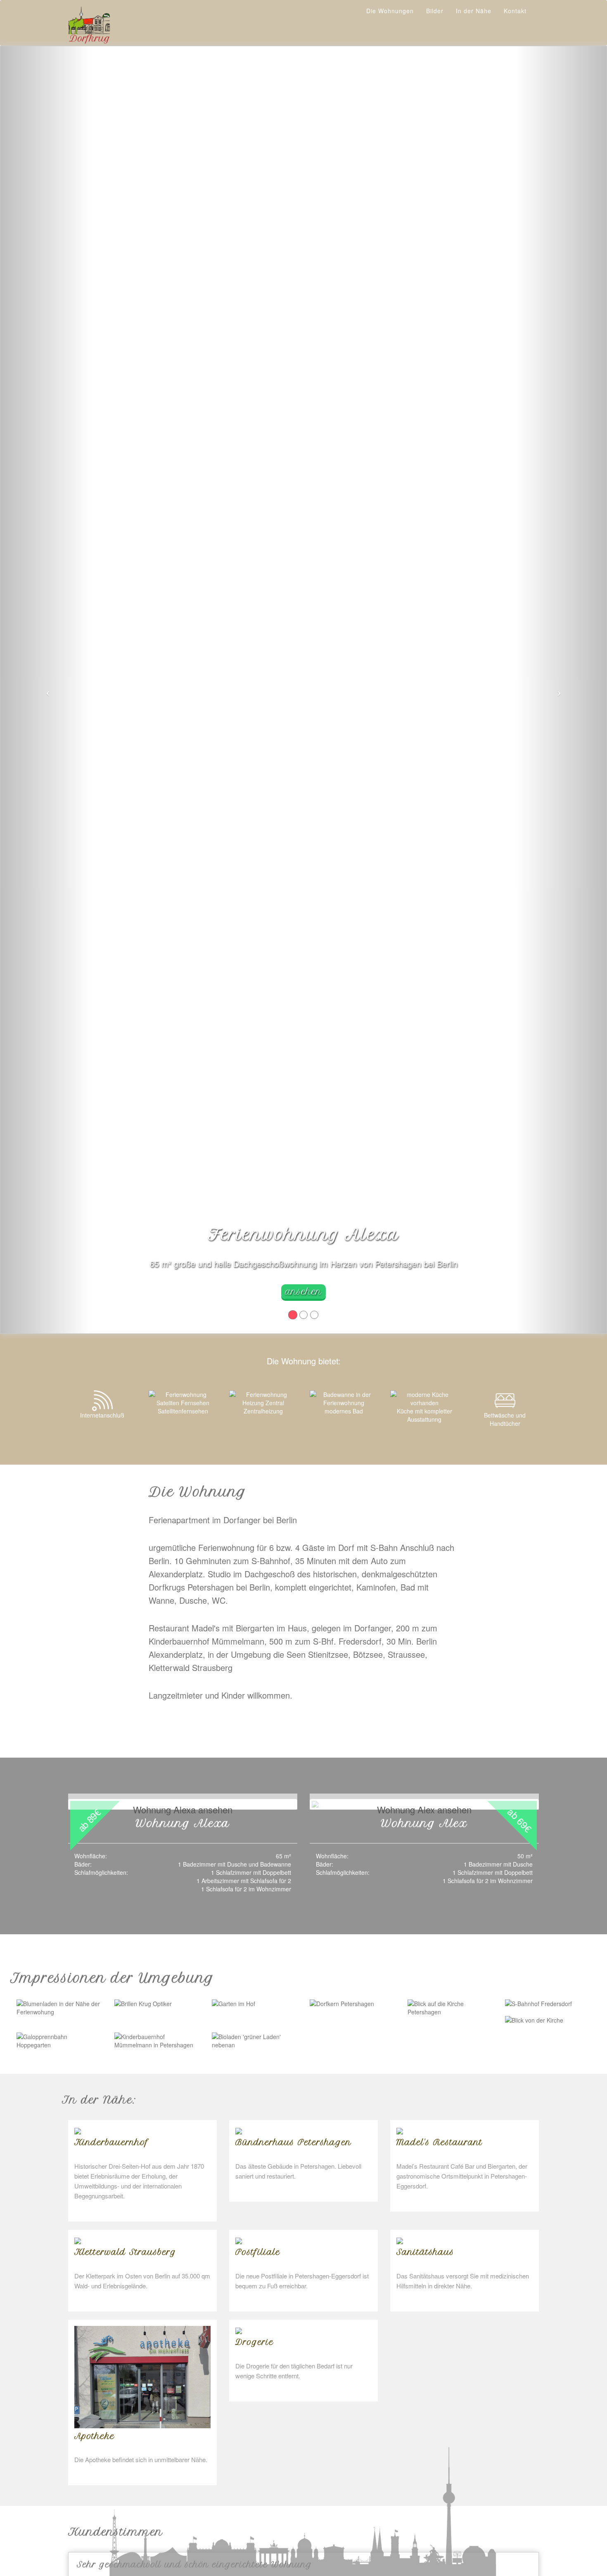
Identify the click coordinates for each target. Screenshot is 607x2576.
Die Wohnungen (390, 11)
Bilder (435, 11)
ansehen (303, 1292)
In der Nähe (474, 11)
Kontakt (515, 11)
